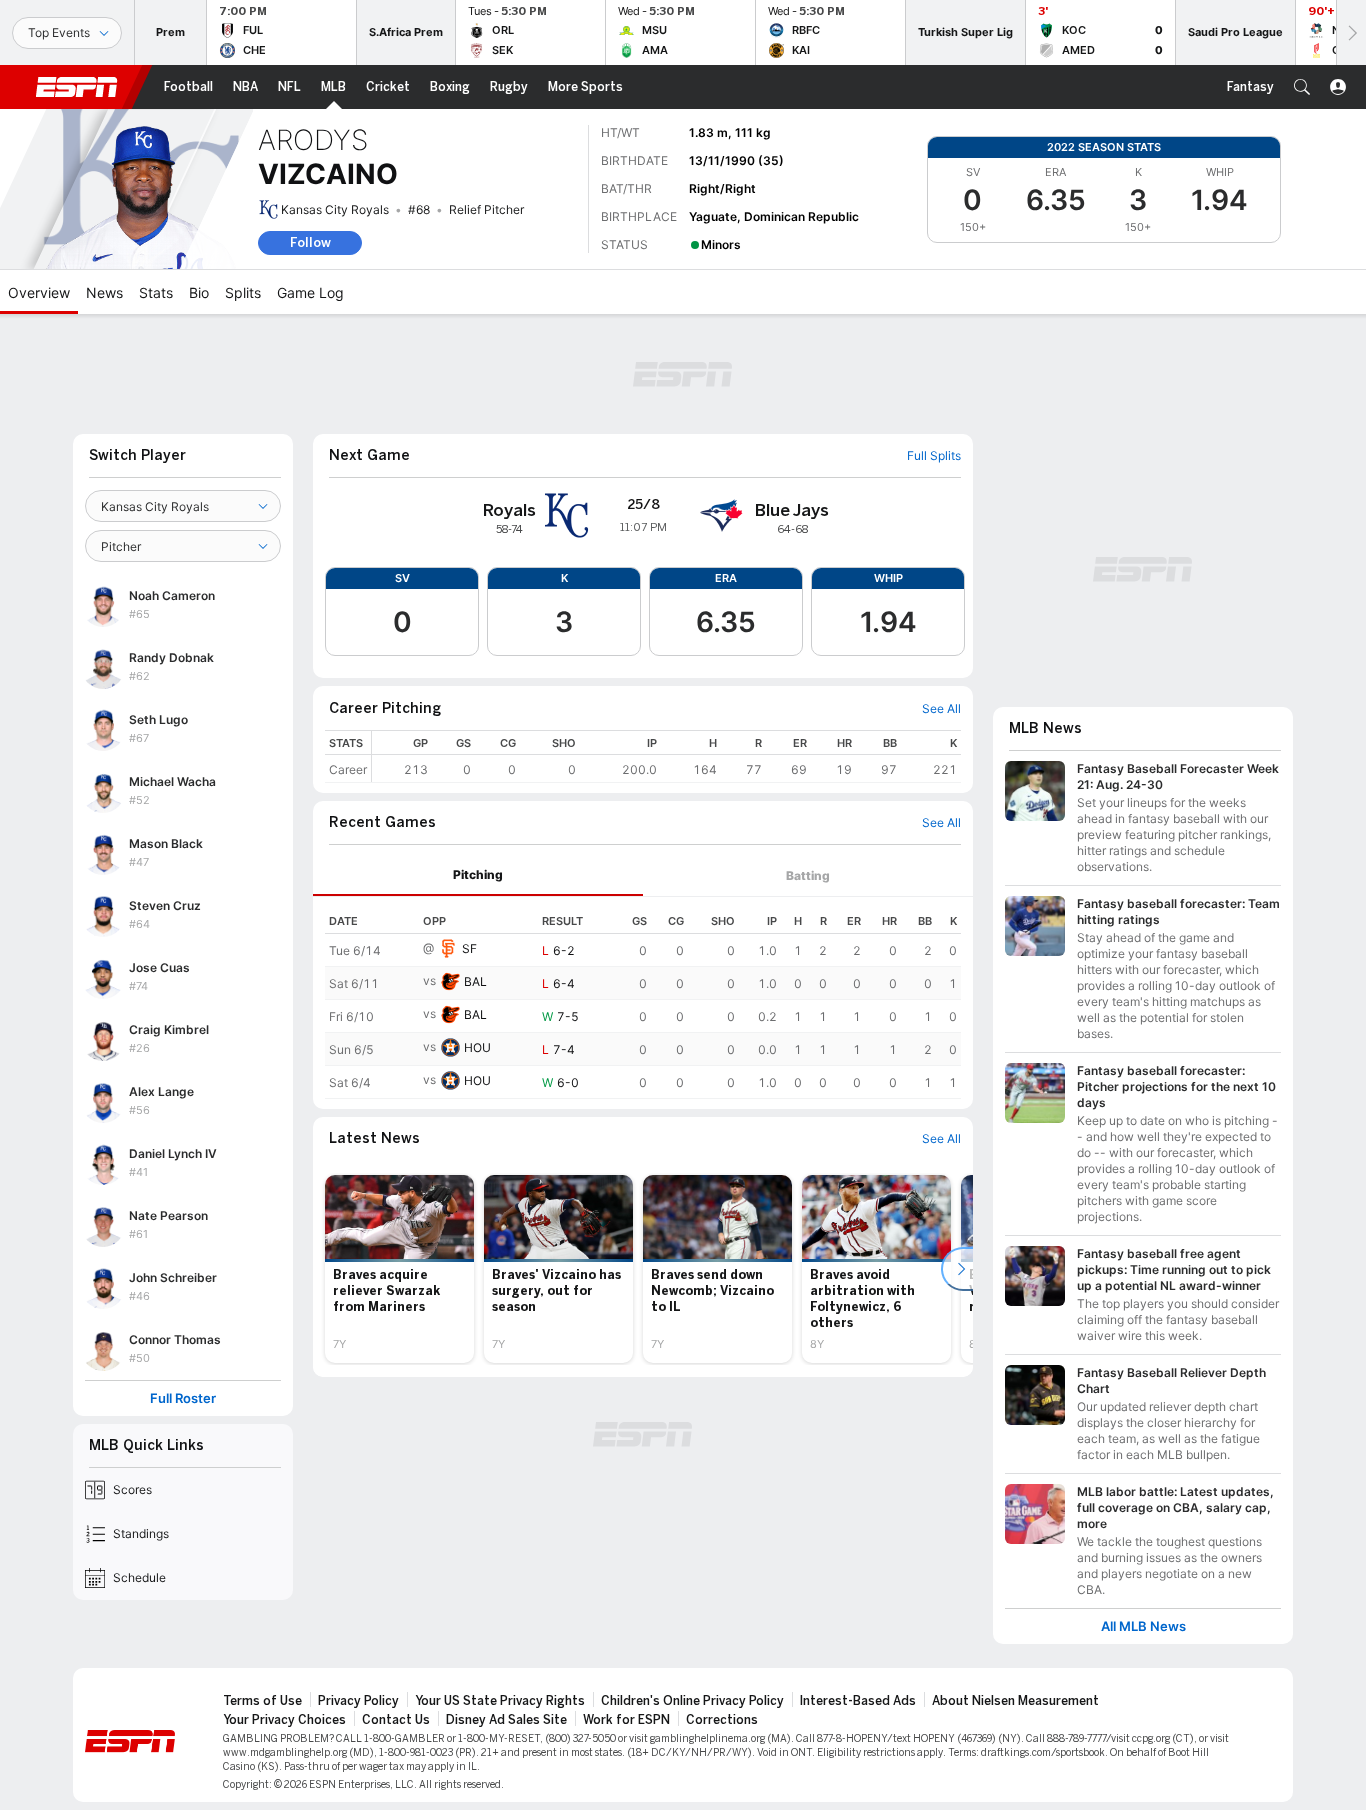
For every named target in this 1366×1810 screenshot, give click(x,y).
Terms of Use (262, 1701)
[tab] (478, 875)
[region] (666, 756)
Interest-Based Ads (858, 1701)
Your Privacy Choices (284, 1720)
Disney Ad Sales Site (506, 1720)
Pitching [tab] (478, 874)
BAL (475, 981)
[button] (1302, 87)
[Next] (1351, 32)
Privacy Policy (358, 1701)
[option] (399, 1269)
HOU (477, 1047)
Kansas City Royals (335, 209)
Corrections (722, 1720)
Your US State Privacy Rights (500, 1701)
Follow (310, 242)
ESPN (77, 87)
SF (469, 948)
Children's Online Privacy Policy (692, 1701)
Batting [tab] (808, 875)
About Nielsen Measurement (1015, 1701)
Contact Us (396, 1720)
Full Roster (183, 1398)
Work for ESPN (626, 1720)
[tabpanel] (643, 998)
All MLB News (1143, 1626)
